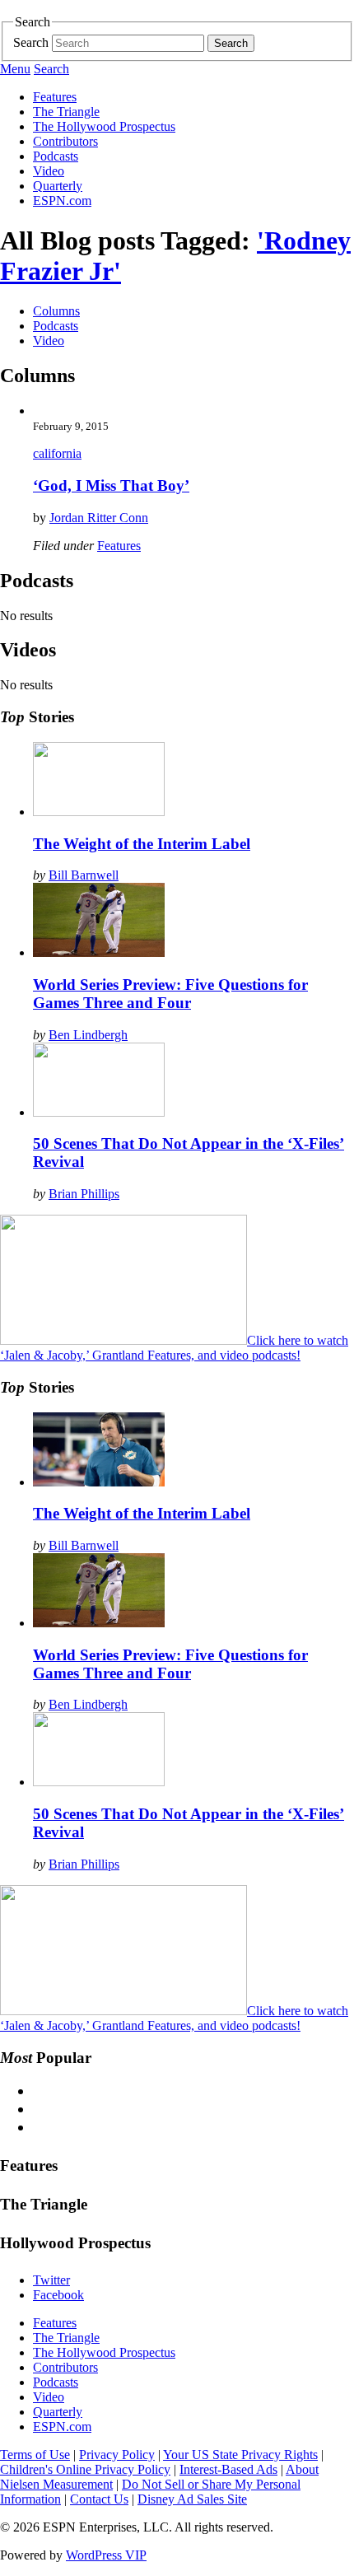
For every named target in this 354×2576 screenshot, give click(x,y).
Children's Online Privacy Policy (85, 2469)
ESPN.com (62, 201)
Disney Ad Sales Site (192, 2499)
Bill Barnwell (84, 875)
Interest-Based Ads (228, 2469)
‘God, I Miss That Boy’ (111, 485)
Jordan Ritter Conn (99, 518)
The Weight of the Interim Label (142, 844)
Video (49, 171)
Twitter (51, 2280)
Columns (56, 311)
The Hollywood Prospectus (104, 126)
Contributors (65, 141)
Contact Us (99, 2499)
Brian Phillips (84, 1194)
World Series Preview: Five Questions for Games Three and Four (170, 994)
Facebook (58, 2295)
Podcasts (56, 156)
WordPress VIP (106, 2555)
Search (31, 42)
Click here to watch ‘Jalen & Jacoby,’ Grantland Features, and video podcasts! (174, 1348)
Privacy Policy (117, 2455)
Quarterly (58, 186)
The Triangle (66, 112)
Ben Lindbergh (88, 1035)
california (57, 453)
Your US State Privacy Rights (240, 2455)
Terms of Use (35, 2455)
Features (55, 97)
